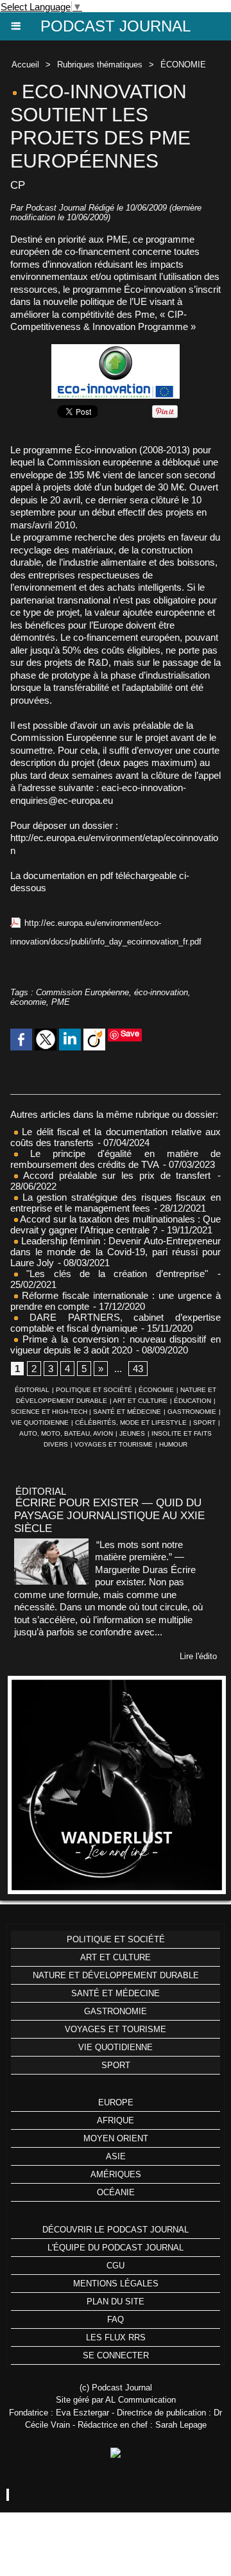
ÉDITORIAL (32, 1390)
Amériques (116, 2174)
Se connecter (116, 2355)
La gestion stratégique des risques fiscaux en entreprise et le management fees (116, 1203)
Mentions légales (116, 2284)
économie (28, 1002)
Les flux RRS (116, 2337)
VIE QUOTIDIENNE (40, 1423)
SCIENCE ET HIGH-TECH (50, 1412)
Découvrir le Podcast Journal (116, 2230)
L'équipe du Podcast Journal (116, 2248)
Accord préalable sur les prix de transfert (114, 1175)
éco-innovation (161, 992)
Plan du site (116, 2302)
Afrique (116, 2120)
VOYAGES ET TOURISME (114, 1444)
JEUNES (132, 1433)
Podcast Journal (116, 26)
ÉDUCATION (193, 1401)
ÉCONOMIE (183, 65)
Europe (116, 2102)
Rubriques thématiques (100, 65)
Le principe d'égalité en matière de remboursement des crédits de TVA (116, 1159)
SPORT (204, 1423)
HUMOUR (173, 1444)
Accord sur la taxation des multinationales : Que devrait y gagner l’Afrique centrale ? (116, 1224)
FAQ (116, 2319)
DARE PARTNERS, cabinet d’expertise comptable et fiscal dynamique (116, 1323)
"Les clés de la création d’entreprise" (113, 1274)
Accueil (25, 65)
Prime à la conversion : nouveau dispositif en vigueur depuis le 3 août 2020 (116, 1345)
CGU (116, 2266)
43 (138, 1369)
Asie (116, 2156)
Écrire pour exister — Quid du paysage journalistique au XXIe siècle (109, 1516)
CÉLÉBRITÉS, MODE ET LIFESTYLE (131, 1423)
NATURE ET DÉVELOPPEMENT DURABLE (116, 1975)
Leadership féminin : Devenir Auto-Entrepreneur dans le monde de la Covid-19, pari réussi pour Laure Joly (116, 1252)
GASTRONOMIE (192, 1412)
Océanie (116, 2192)
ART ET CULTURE (140, 1401)
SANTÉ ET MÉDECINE (127, 1412)
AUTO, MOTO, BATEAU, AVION (66, 1433)
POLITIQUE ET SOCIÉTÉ (94, 1390)
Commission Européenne (82, 992)
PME (61, 1002)
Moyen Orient (116, 2138)
